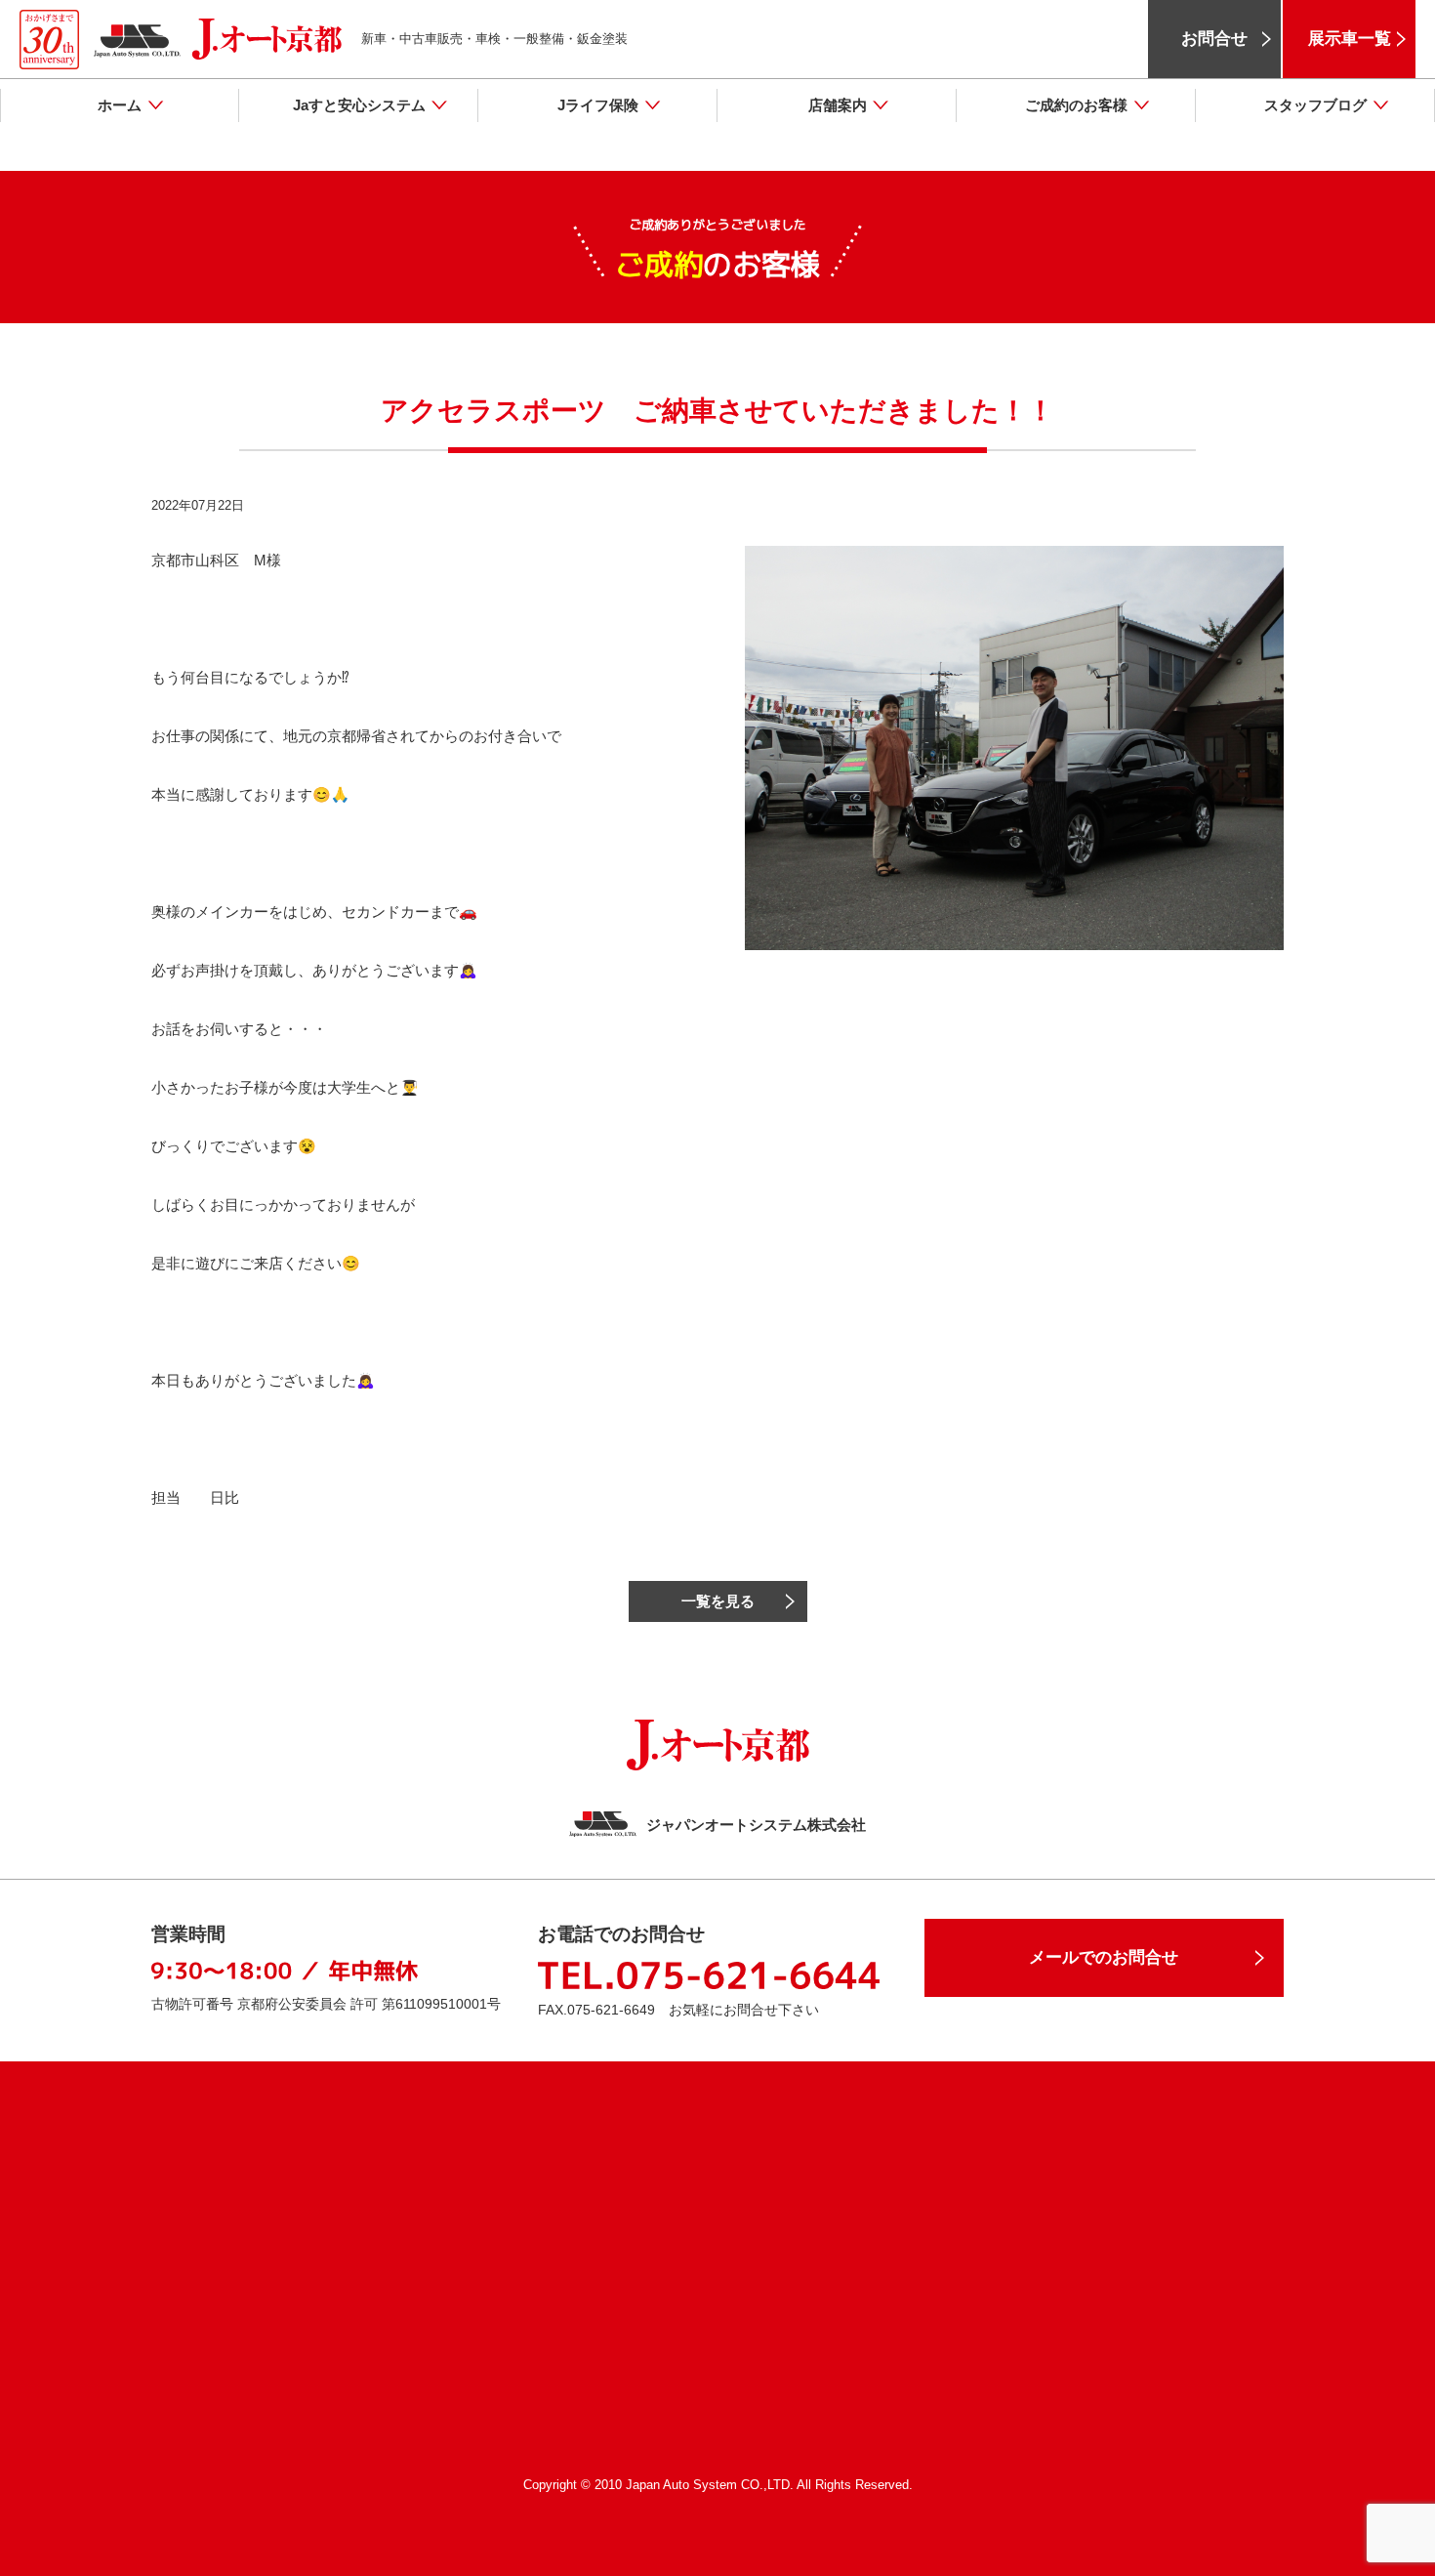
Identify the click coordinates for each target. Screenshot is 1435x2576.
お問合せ (1214, 39)
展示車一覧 (1350, 39)
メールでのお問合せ (1104, 1957)
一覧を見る (718, 1601)
